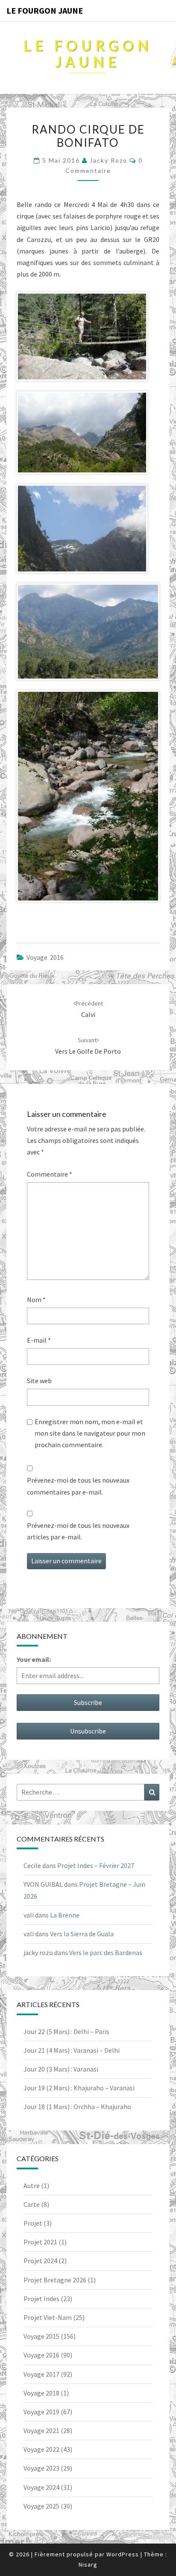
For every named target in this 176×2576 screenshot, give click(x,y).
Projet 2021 (40, 2242)
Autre (32, 2186)
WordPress (123, 2554)
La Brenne (65, 1915)
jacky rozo (109, 160)
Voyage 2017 (41, 2374)
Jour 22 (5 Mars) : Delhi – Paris (66, 2031)
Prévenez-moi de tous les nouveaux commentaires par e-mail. (78, 1486)
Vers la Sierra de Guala (82, 1934)
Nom (36, 1300)
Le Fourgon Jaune (45, 10)
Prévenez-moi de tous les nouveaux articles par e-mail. (78, 1531)
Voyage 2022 (41, 2449)
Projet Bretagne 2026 (55, 2280)
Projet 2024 (40, 2261)
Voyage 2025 (41, 2506)
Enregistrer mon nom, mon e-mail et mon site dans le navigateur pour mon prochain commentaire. (90, 1433)
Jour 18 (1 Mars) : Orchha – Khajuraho (77, 2107)
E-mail (39, 1340)
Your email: (34, 1659)
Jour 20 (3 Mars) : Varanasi (61, 2069)
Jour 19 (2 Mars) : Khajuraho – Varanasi (79, 2088)
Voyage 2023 (41, 2468)
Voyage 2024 (41, 2487)
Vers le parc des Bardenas (106, 1952)
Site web (39, 1381)
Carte (32, 2204)
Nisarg (88, 2564)
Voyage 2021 (41, 2430)
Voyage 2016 (45, 957)
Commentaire (50, 1174)
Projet (33, 2223)
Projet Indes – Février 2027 (96, 1865)
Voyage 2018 (41, 2393)
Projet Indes (41, 2299)
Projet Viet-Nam (48, 2317)
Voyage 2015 (41, 2336)
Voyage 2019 (41, 2412)
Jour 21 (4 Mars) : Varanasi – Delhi (72, 2050)
